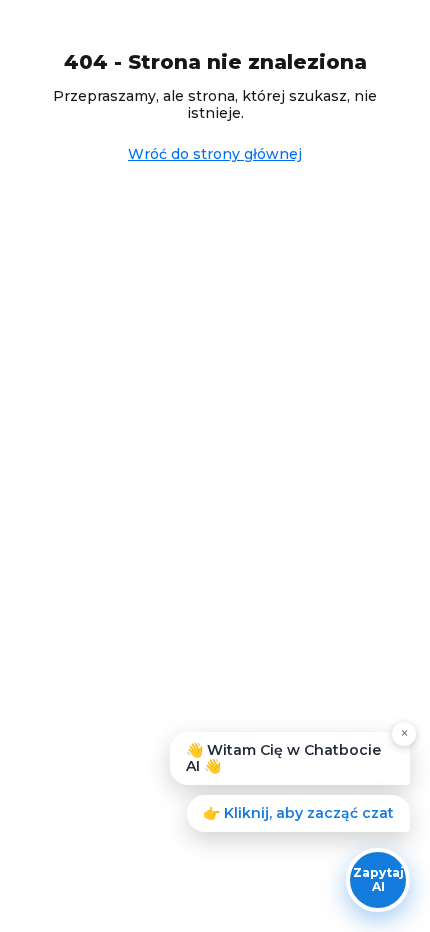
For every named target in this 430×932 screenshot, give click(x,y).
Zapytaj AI (378, 879)
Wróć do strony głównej (215, 154)
